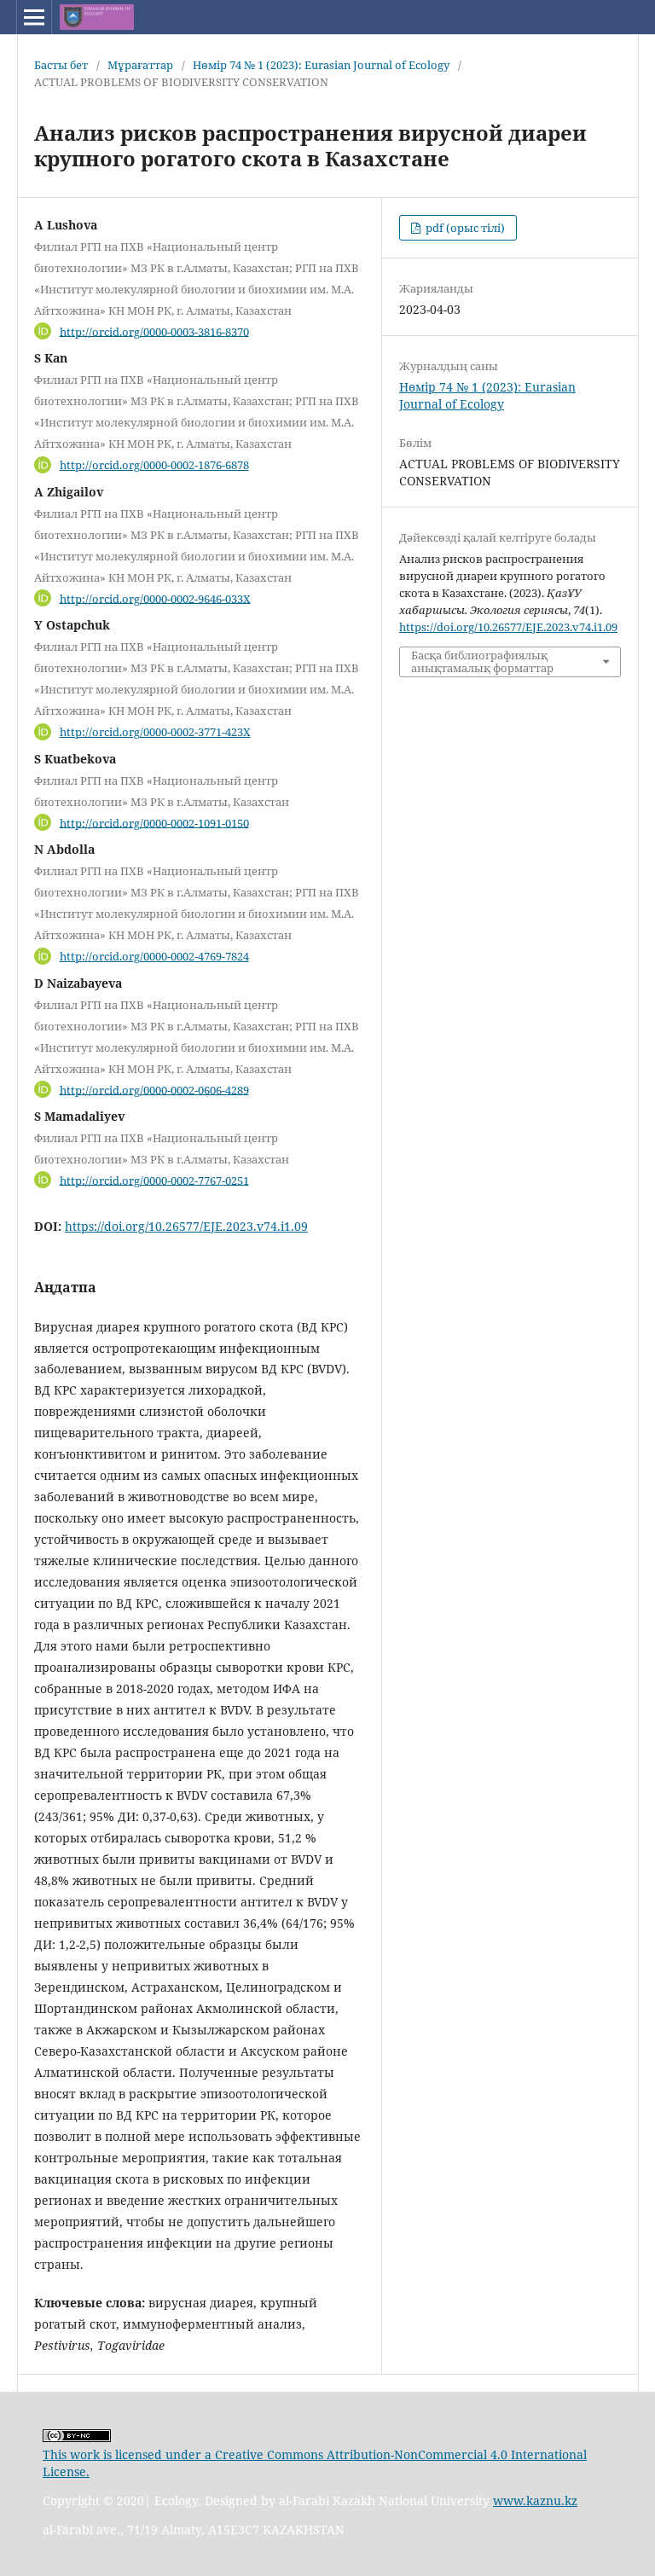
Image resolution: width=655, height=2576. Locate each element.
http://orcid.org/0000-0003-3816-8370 (154, 331)
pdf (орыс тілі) (464, 228)
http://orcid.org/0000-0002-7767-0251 (154, 1180)
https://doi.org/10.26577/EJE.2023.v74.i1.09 (186, 1226)
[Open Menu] (34, 17)
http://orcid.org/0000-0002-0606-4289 (154, 1089)
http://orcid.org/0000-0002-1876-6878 (154, 465)
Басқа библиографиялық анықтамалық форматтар (482, 661)
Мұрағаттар (140, 65)
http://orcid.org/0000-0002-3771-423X (155, 732)
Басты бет (61, 65)
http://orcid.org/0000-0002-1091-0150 (154, 822)
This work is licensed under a (129, 2454)
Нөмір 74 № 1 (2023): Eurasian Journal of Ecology (321, 65)
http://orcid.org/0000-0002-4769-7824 (154, 956)
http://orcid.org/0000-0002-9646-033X (155, 598)
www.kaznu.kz (535, 2501)
